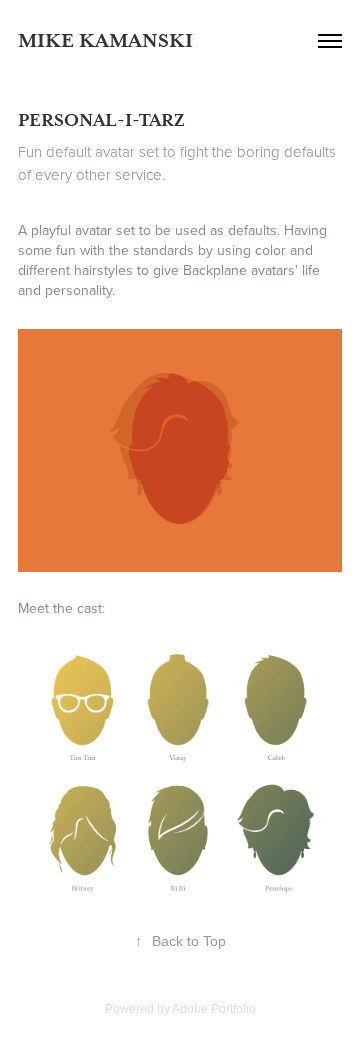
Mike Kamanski (105, 40)
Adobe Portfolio (214, 1009)
